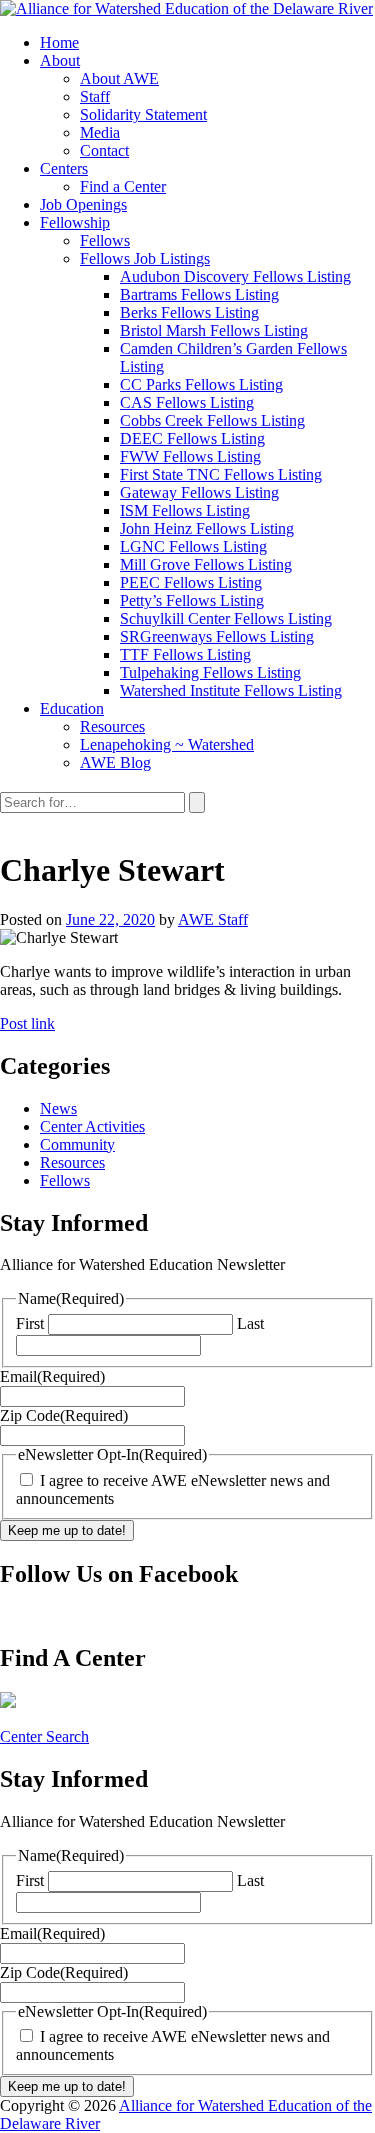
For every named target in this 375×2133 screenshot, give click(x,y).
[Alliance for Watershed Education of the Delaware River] (186, 8)
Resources (72, 1162)
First (30, 1323)
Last (250, 1323)
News (58, 1108)
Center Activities (92, 1126)
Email (52, 1376)
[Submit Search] (197, 802)
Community (77, 1144)
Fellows (65, 1180)
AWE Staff (213, 919)
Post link (27, 1023)
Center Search (44, 1736)
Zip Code (64, 1415)
